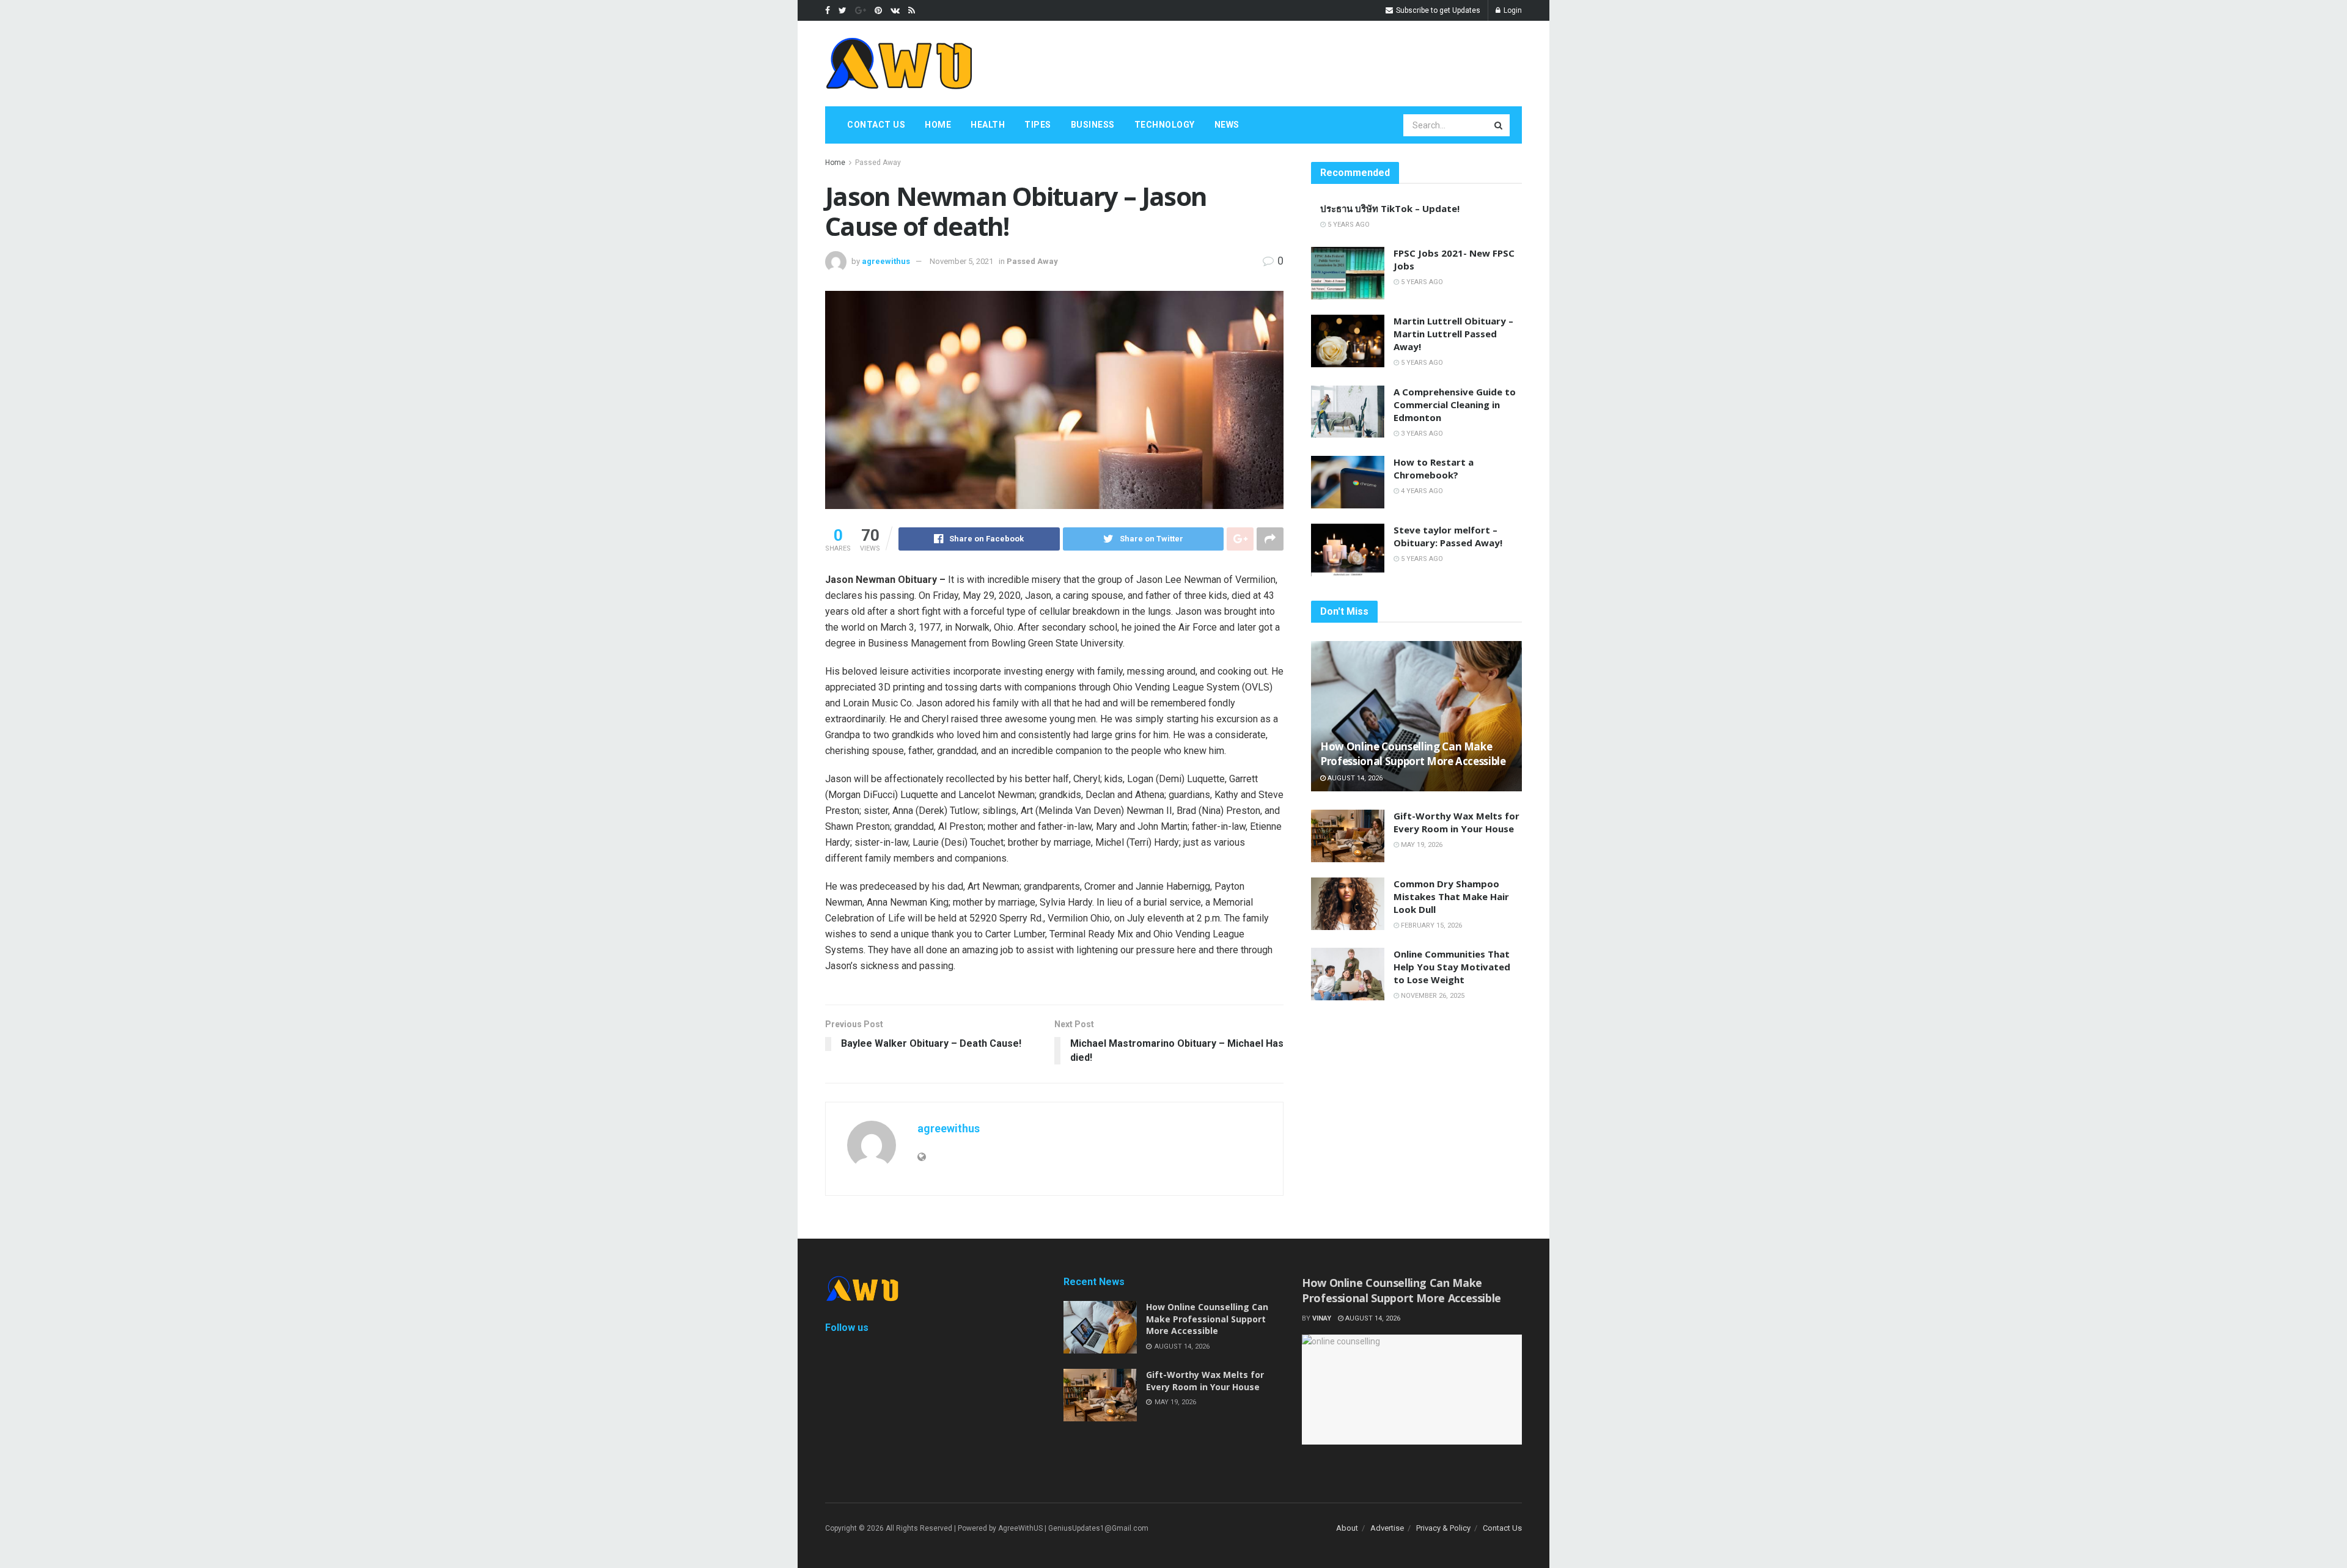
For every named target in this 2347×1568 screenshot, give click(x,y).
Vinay (1322, 1318)
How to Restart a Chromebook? (1434, 468)
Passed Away (878, 163)
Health (988, 125)
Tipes (1038, 125)
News (1227, 125)
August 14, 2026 (1354, 778)
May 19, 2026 (1421, 845)
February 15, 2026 (1431, 925)
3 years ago (1421, 434)
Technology (1165, 125)
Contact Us (876, 125)
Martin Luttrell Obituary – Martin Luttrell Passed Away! (1453, 334)
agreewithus (886, 261)
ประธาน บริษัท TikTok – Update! (1390, 208)
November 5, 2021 (961, 261)
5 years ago (1348, 225)
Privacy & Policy (1443, 1528)
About (1347, 1528)
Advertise (1387, 1528)
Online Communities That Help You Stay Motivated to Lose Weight (1452, 967)
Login (1512, 10)
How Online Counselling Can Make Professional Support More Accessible (1413, 754)
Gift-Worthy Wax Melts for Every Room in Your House (1456, 822)
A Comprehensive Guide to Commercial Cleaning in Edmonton (1455, 405)
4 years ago (1421, 491)
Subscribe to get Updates (1437, 10)
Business (1093, 125)
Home (938, 125)
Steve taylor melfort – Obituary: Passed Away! (1448, 536)
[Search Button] (1499, 125)
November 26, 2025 (1432, 996)
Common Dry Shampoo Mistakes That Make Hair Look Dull (1451, 896)
